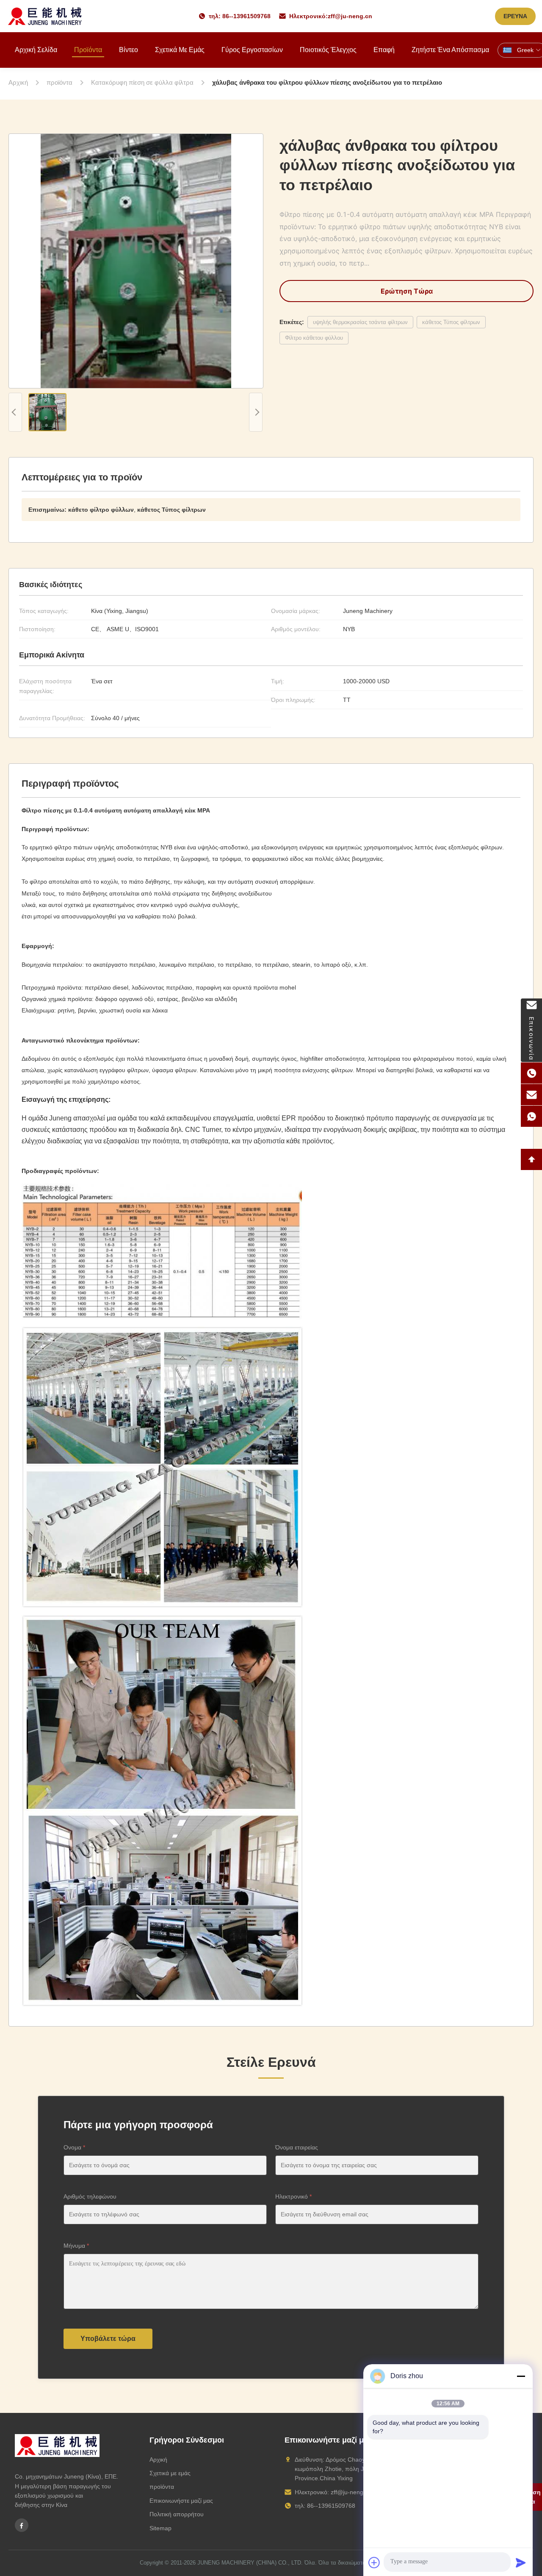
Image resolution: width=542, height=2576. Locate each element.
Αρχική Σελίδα (36, 50)
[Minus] (521, 2376)
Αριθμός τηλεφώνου (90, 2196)
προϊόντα (162, 2487)
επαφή (384, 50)
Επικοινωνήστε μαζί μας (181, 2501)
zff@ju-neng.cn (350, 16)
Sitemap (160, 2528)
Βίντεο (129, 50)
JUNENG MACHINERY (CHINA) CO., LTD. (250, 2563)
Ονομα (74, 2147)
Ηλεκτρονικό (293, 2196)
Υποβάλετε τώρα (108, 2339)
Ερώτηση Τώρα (407, 291)
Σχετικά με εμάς (180, 50)
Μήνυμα (76, 2246)
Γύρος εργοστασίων (252, 50)
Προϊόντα (88, 50)
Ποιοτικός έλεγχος (328, 50)
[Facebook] (22, 2525)
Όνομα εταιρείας (297, 2147)
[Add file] (374, 2562)
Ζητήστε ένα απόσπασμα (450, 50)
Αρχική (158, 2460)
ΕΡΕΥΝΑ (515, 16)
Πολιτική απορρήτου (177, 2514)
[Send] (521, 2562)
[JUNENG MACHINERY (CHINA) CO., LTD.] (45, 16)
